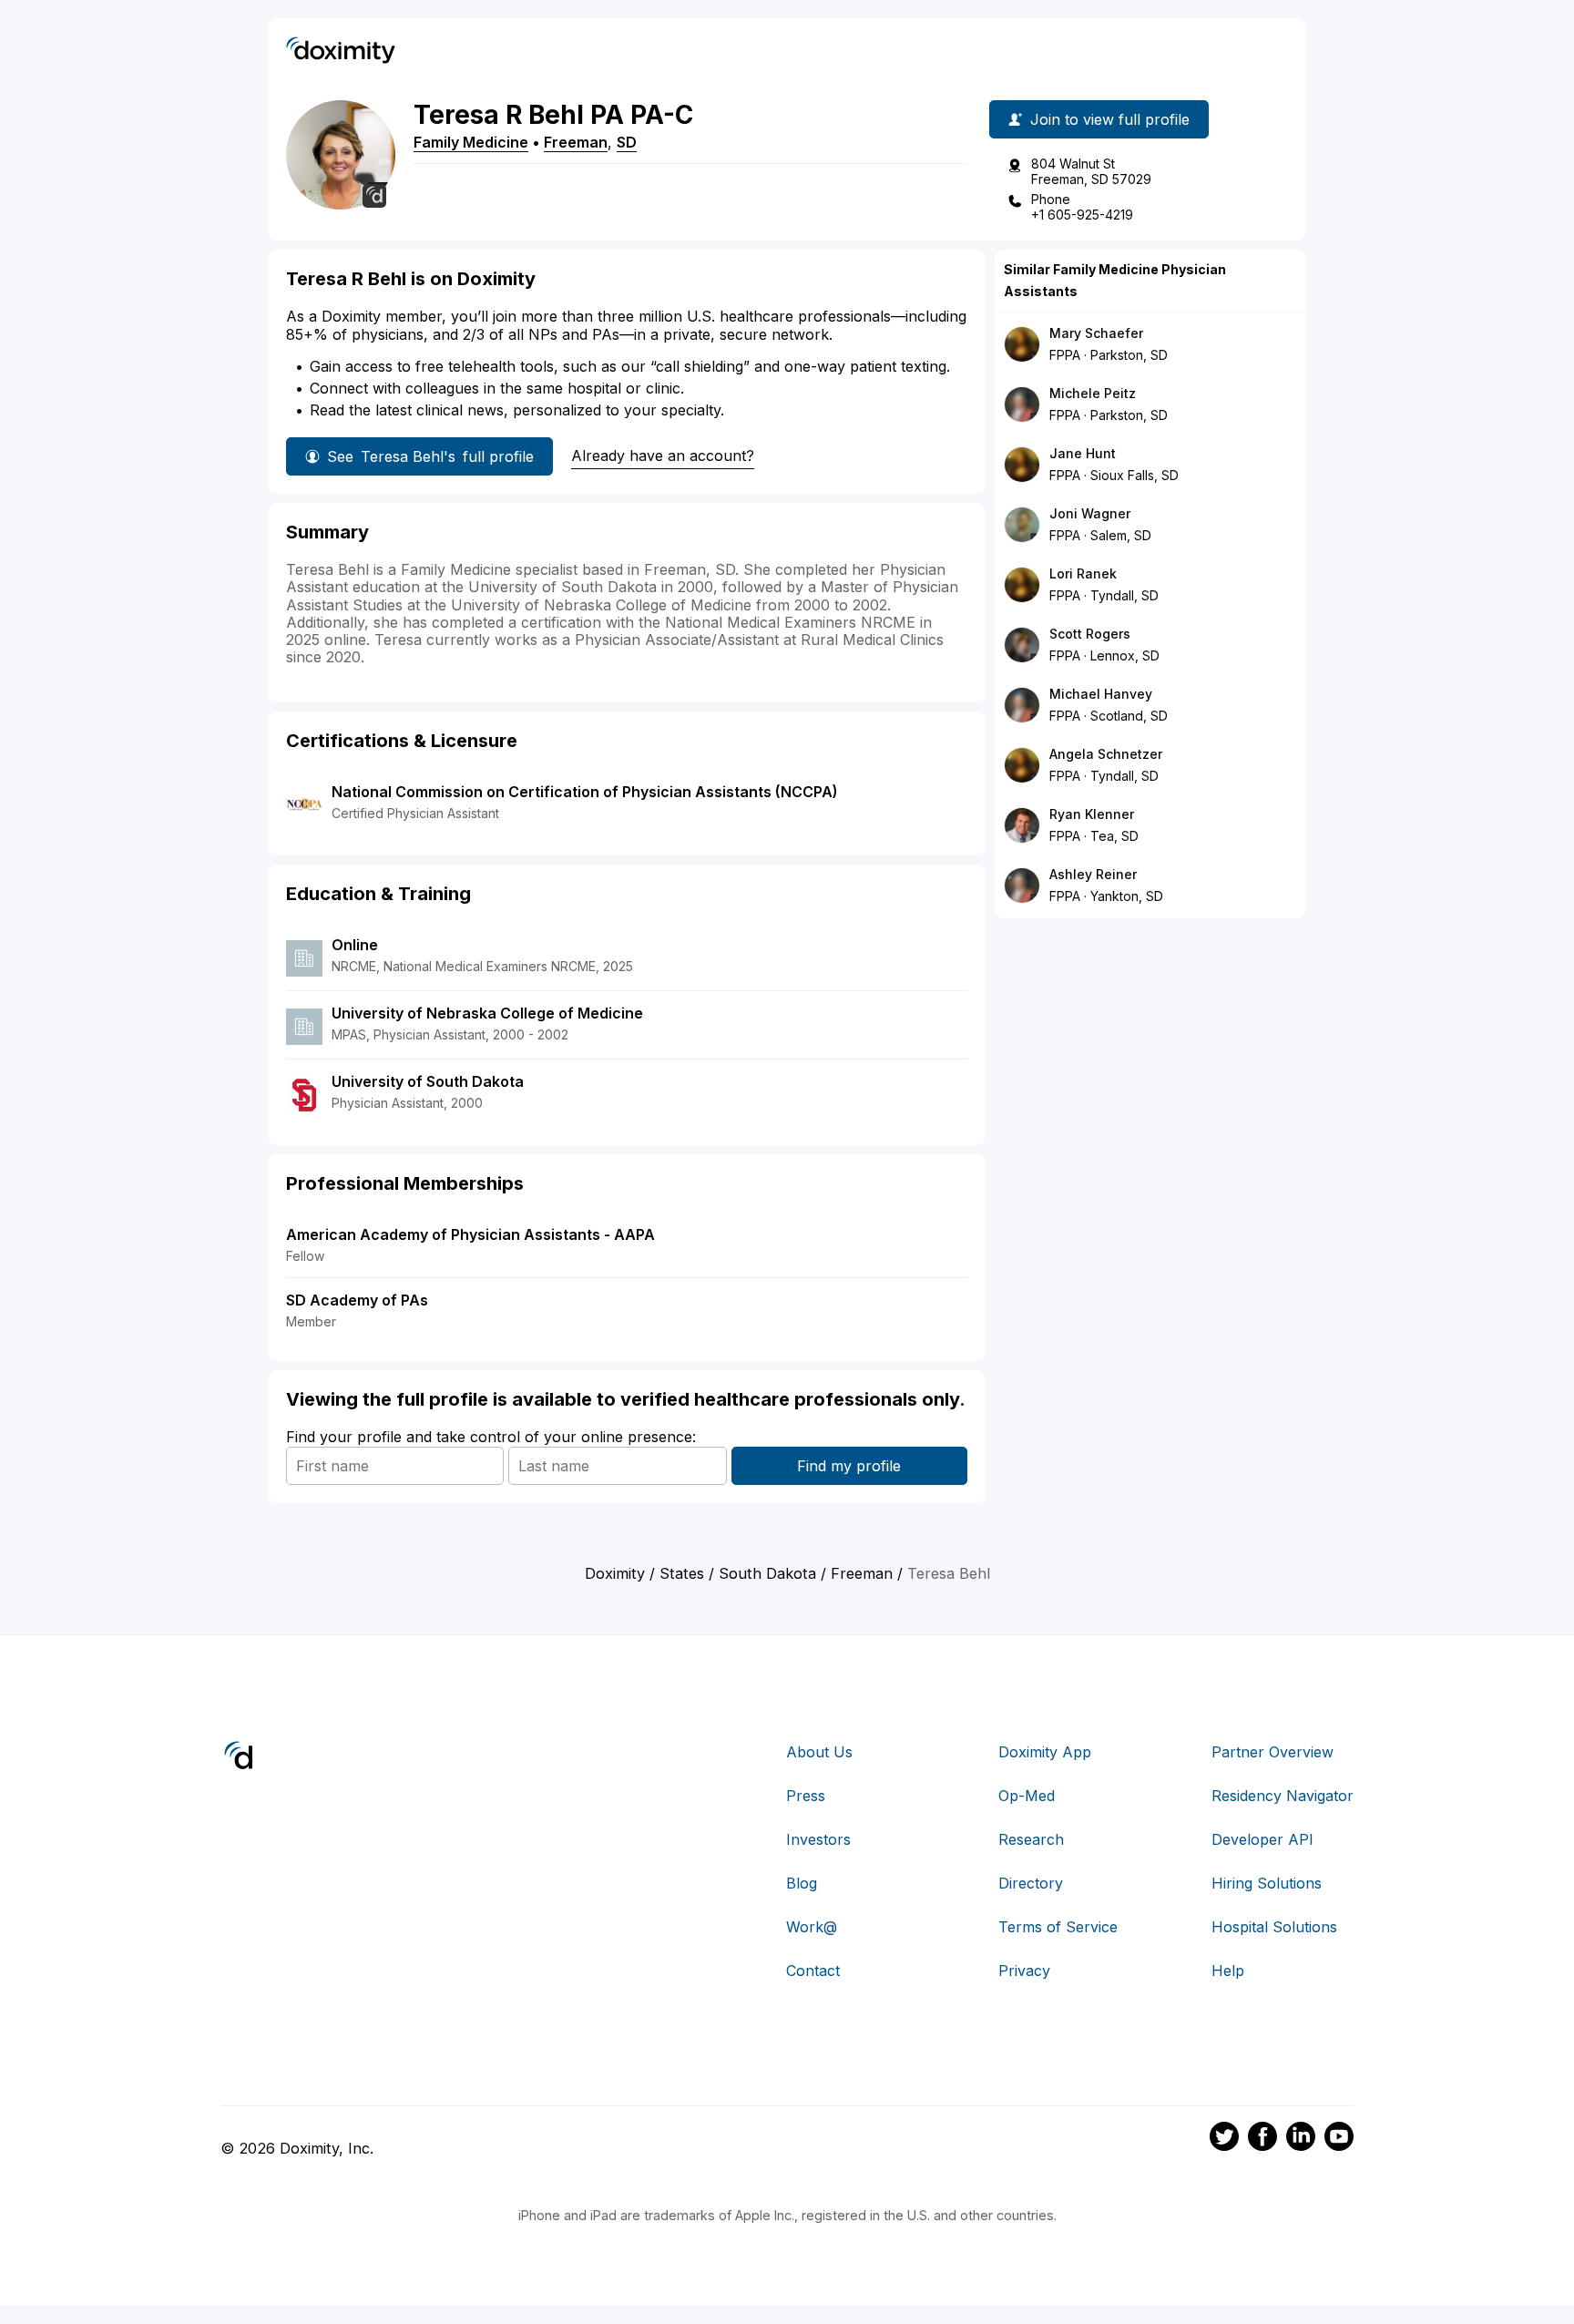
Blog (802, 1883)
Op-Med (1027, 1796)
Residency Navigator (1283, 1796)
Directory (1031, 1883)
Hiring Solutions (1267, 1883)
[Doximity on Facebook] (1262, 2139)
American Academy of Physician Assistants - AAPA (470, 1234)
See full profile (430, 456)
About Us (819, 1752)
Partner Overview (1272, 1752)
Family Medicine (471, 142)
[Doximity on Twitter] (1224, 2139)
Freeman (576, 142)
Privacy (1024, 1971)
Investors (818, 1839)
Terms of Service (1058, 1927)
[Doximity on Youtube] (1339, 2139)
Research (1031, 1839)
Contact (813, 1971)
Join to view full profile (1110, 119)
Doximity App (1045, 1752)
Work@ (812, 1927)
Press (806, 1796)
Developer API (1262, 1839)
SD (627, 142)
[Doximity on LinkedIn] (1301, 2139)
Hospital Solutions (1274, 1927)
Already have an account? (663, 456)
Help (1228, 1971)
